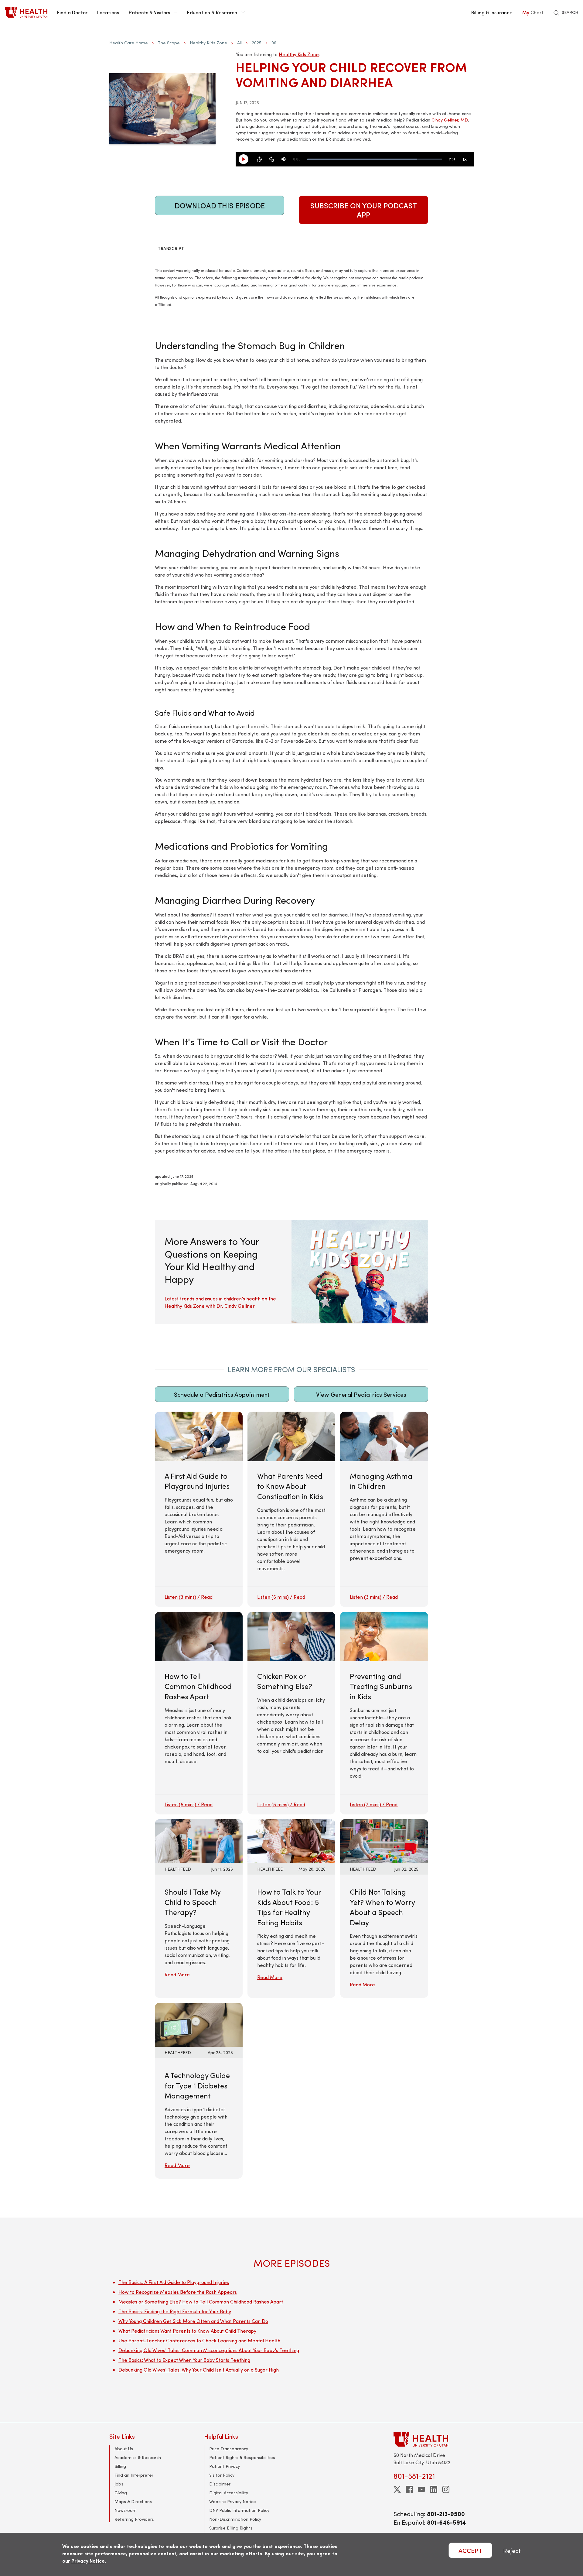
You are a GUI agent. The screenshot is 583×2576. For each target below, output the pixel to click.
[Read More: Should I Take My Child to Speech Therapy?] (199, 1840)
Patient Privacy (225, 2466)
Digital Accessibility (229, 2493)
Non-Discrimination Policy (235, 2519)
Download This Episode (220, 205)
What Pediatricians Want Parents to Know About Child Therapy (187, 2331)
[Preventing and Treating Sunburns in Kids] (384, 1713)
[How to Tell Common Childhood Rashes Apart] (199, 1713)
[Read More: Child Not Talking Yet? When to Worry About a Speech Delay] (384, 1840)
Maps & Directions (133, 2501)
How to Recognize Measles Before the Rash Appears (178, 2292)
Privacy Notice (88, 2561)
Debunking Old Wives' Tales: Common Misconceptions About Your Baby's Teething (209, 2350)
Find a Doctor (72, 12)
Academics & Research (138, 2457)
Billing (120, 2466)
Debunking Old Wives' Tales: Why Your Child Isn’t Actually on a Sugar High (199, 2370)
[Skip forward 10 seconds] (271, 159)
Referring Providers (134, 2519)
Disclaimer (220, 2484)
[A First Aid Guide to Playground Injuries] (199, 1509)
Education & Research (212, 12)
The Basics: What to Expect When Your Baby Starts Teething (184, 2360)
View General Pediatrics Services (361, 1394)
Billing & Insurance (492, 12)
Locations (108, 12)
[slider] (375, 159)
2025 (257, 43)
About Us (124, 2449)
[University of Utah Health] (26, 12)
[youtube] (421, 2489)
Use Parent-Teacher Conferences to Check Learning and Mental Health (199, 2340)
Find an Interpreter (134, 2475)
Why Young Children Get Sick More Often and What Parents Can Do (193, 2321)
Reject (512, 2550)
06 (274, 43)
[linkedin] (434, 2489)
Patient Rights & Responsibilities (242, 2457)
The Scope (169, 43)
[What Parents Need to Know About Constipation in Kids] (291, 1509)
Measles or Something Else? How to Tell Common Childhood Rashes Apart (201, 2302)
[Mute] (284, 159)
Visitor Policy (222, 2475)
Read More (177, 1974)
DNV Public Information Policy (239, 2510)
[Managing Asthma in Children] (384, 1509)
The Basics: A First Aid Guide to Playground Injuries (174, 2282)
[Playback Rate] (465, 159)
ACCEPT (470, 2550)
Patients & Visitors (149, 12)
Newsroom (126, 2510)
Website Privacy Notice (233, 2501)
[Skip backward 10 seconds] (259, 159)
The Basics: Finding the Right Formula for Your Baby (175, 2311)
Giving (121, 2493)
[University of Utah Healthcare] (434, 2439)
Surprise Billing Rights (231, 2528)
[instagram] (446, 2489)
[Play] (246, 159)
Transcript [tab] (171, 248)
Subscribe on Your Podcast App (364, 210)
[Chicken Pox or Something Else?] (291, 1713)
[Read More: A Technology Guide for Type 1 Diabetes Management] (199, 2024)
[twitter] (397, 2489)
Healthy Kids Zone (208, 43)
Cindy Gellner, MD (450, 120)
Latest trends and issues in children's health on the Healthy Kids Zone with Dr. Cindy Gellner (220, 1302)
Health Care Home (129, 43)
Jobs (119, 2484)
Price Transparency (229, 2449)
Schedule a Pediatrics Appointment (222, 1394)
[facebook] (409, 2489)
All (239, 43)
